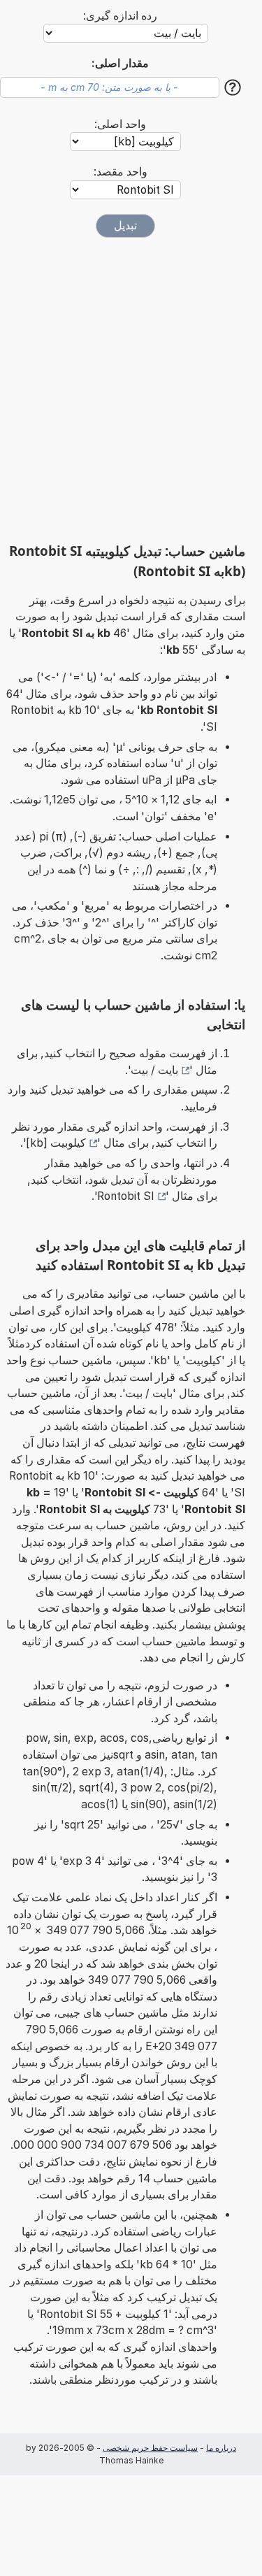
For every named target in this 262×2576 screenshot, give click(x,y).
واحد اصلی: (120, 124)
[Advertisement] (131, 390)
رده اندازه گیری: (120, 16)
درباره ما (221, 2448)
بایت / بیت (154, 1070)
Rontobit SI (126, 1196)
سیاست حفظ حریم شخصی (150, 2448)
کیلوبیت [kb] (56, 1143)
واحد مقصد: (121, 172)
